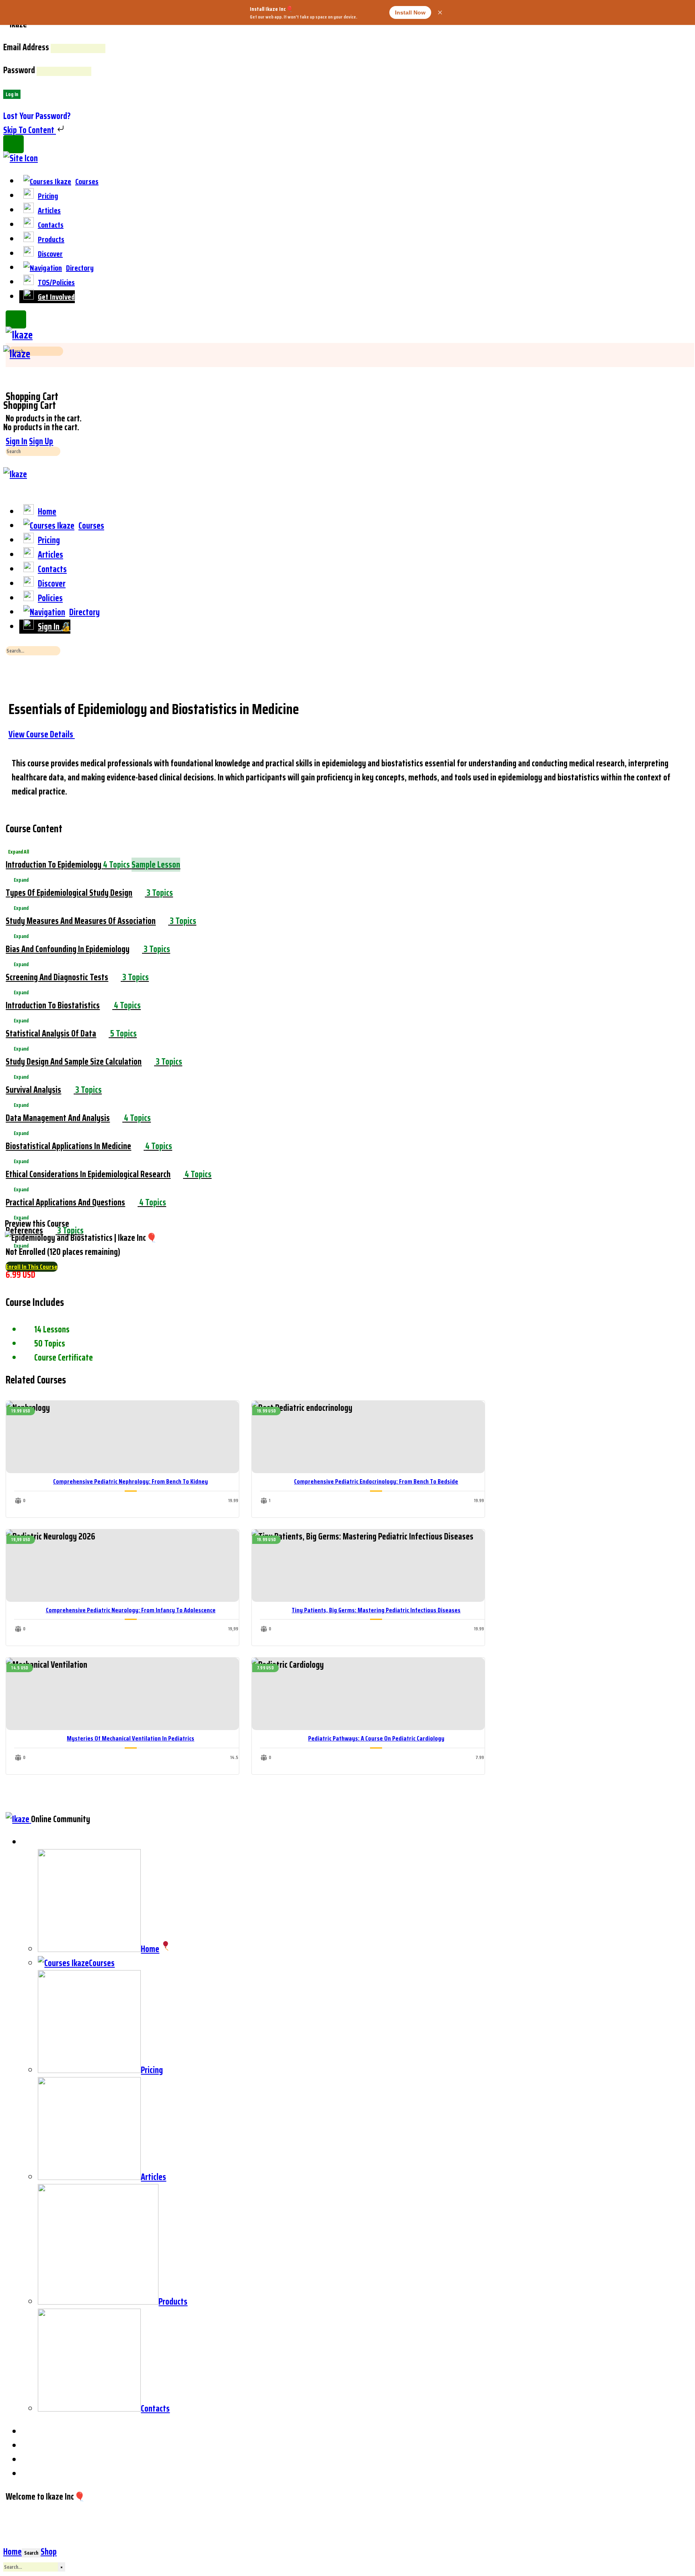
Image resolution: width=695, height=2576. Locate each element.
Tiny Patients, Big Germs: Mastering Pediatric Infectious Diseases (376, 1610)
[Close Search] (12, 674)
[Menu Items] (28, 1842)
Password (19, 70)
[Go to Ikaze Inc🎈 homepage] (19, 335)
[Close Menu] (9, 488)
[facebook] (29, 2431)
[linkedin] (29, 2446)
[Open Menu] (9, 341)
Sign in (16, 441)
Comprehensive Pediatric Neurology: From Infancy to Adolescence (131, 1610)
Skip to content (30, 130)
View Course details (42, 734)
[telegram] (29, 2460)
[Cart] (9, 383)
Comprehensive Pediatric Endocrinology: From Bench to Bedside (376, 1481)
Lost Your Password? (37, 116)
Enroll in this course (32, 1267)
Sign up (41, 441)
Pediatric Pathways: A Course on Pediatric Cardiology (376, 1738)
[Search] (9, 369)
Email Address (26, 47)
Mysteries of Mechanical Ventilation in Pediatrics (131, 1738)
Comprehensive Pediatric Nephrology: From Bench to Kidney (131, 1481)
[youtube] (29, 2474)
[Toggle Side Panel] (13, 144)
